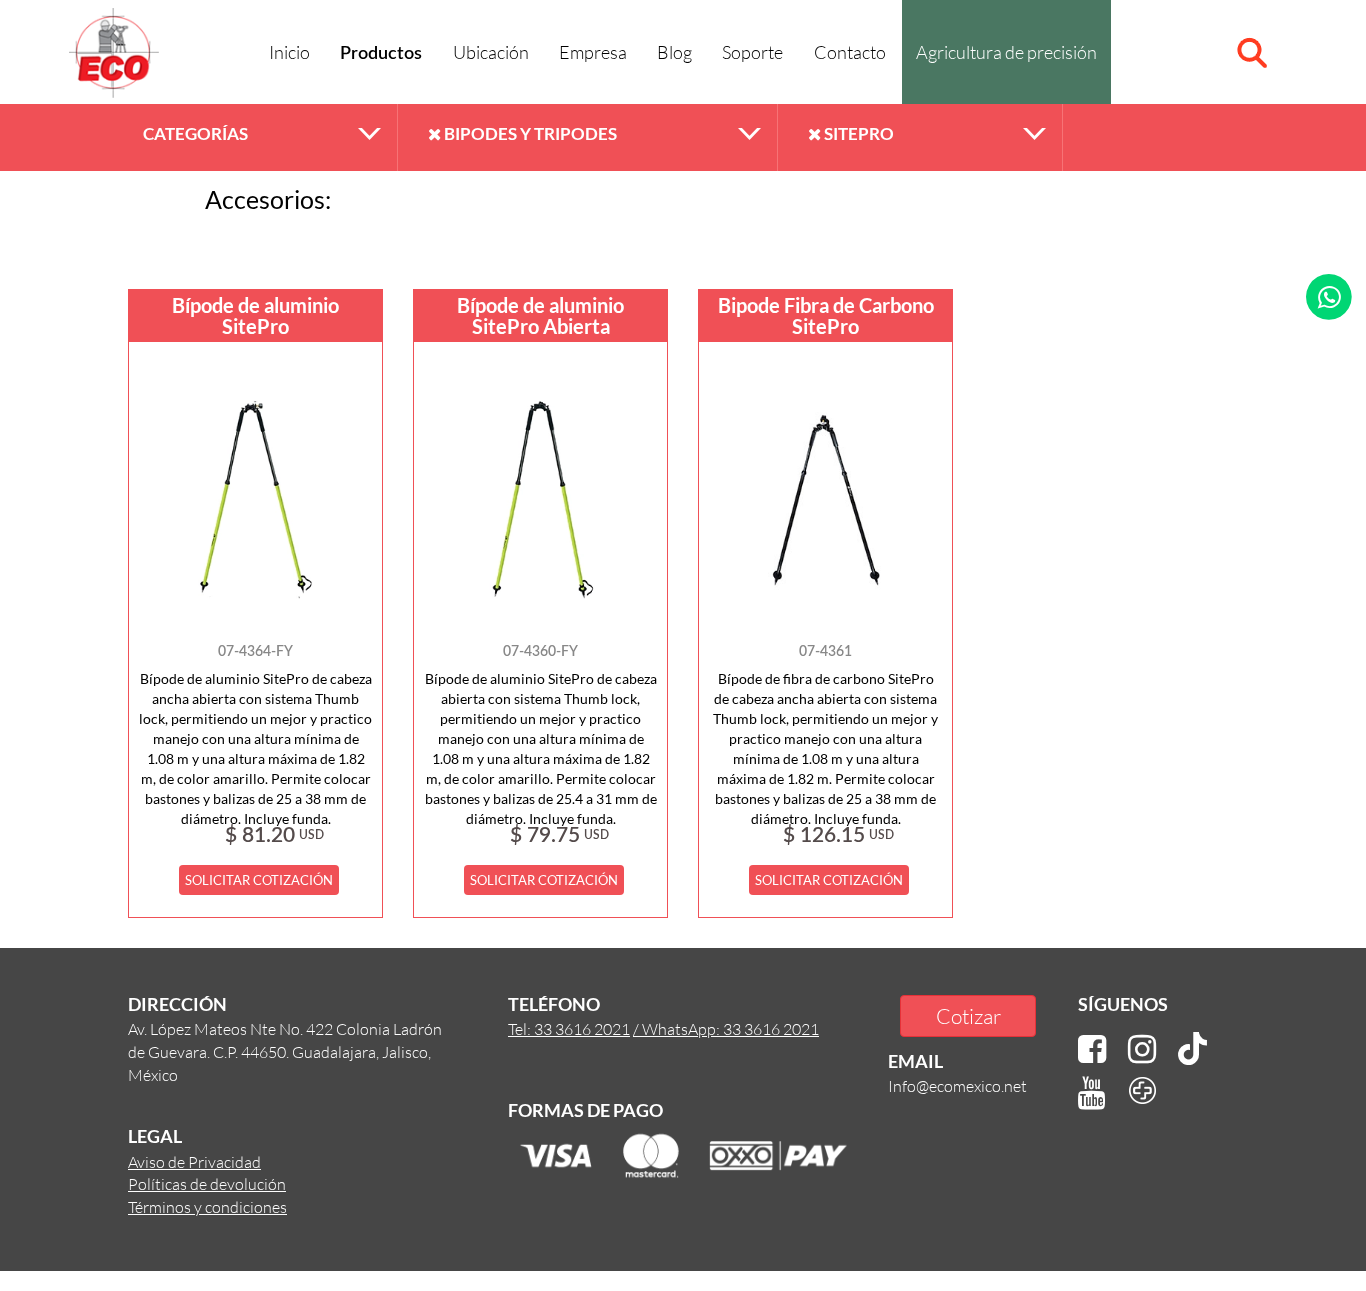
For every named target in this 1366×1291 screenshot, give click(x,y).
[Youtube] (1092, 1093)
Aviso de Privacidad (194, 1161)
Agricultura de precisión (1006, 52)
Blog (674, 52)
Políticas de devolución (207, 1183)
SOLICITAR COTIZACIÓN (259, 880)
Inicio (289, 52)
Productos (381, 54)
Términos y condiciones (207, 1206)
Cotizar (968, 1015)
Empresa (593, 52)
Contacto (850, 52)
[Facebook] (1092, 1049)
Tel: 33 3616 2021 (569, 1028)
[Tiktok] (1192, 1049)
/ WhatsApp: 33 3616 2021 (726, 1028)
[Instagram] (1142, 1049)
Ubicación (491, 52)
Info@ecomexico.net (957, 1085)
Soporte (752, 52)
